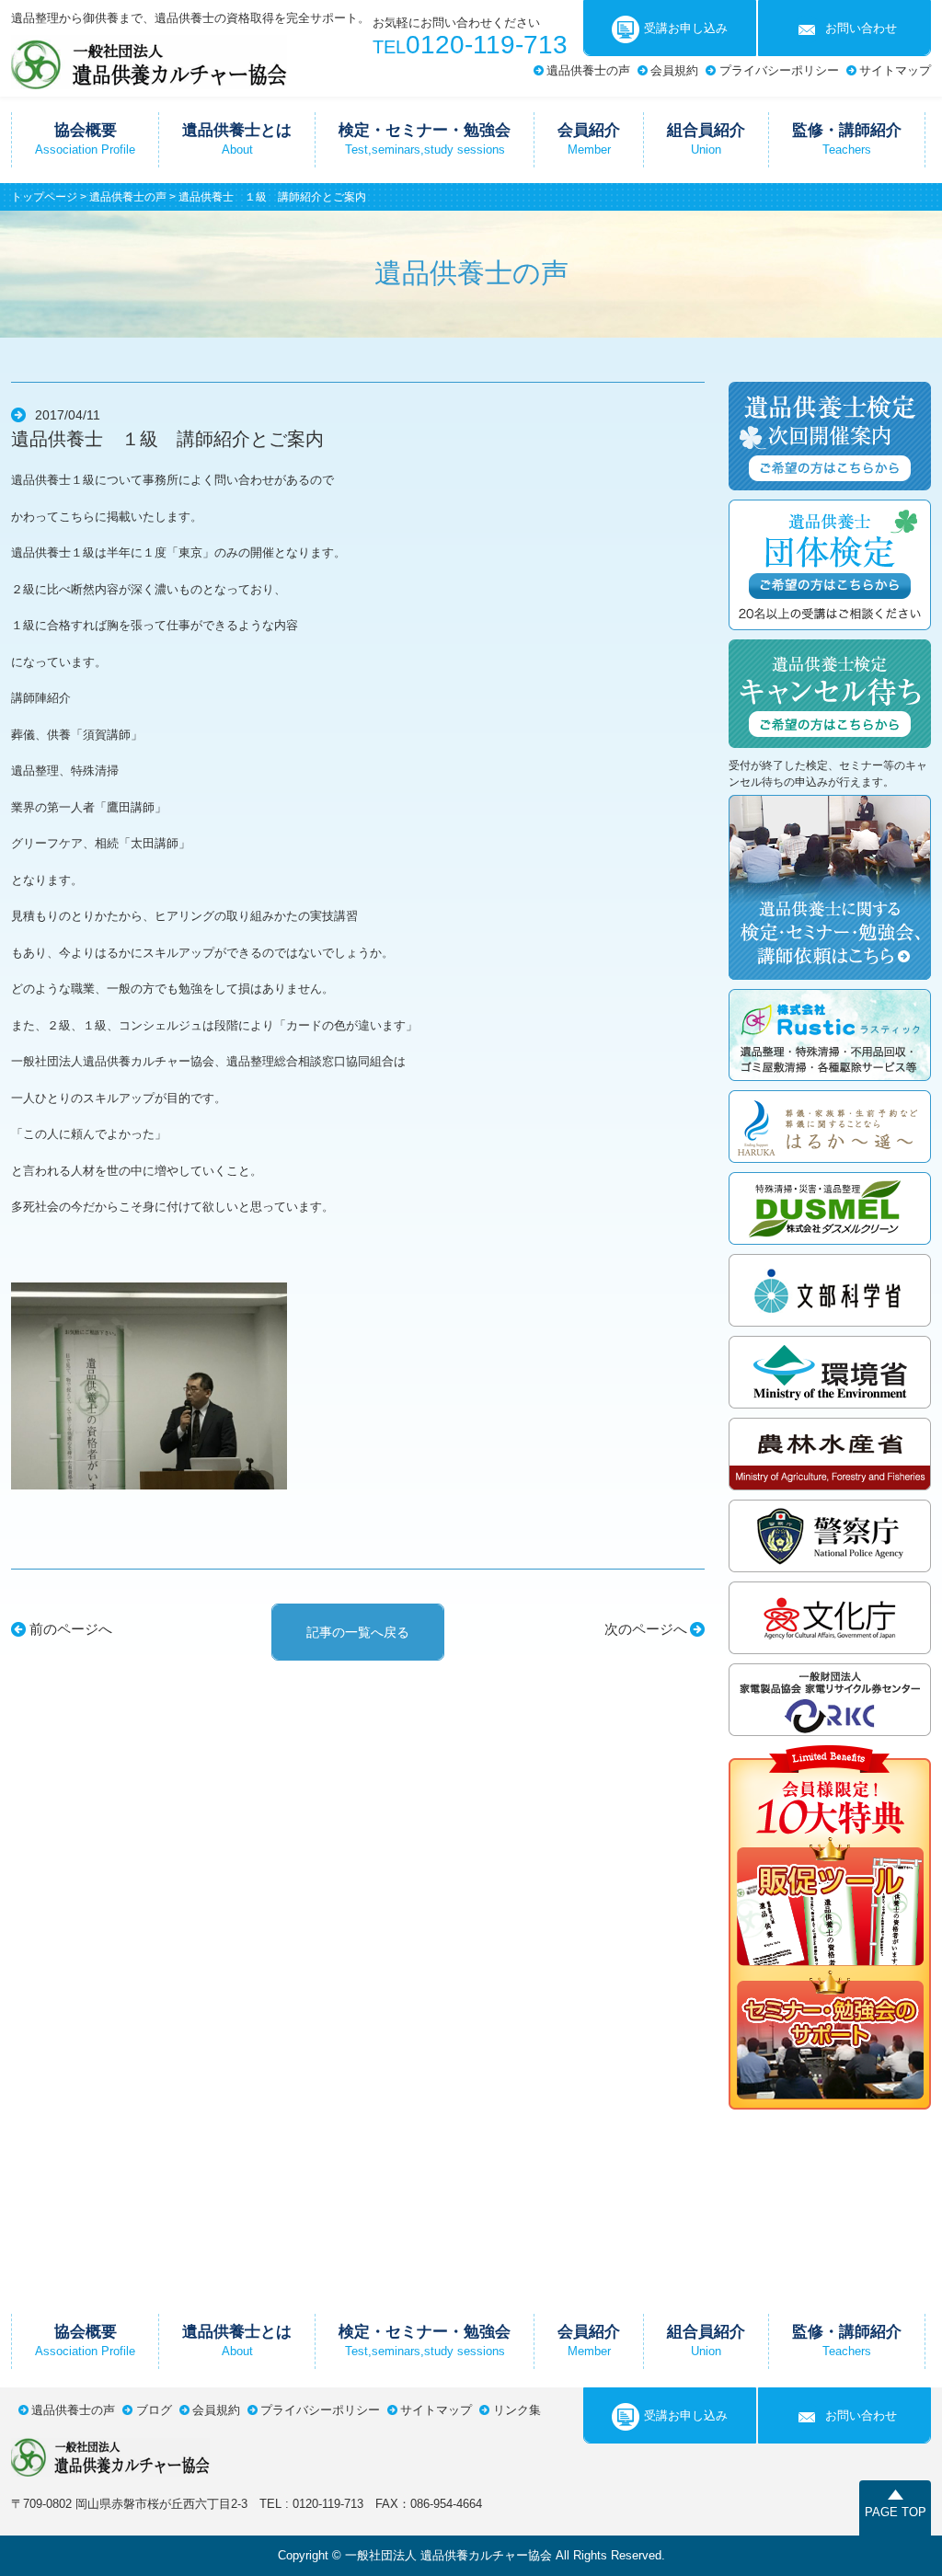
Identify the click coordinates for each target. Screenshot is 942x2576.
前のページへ (71, 1629)
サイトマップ (895, 70)
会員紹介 (589, 139)
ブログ (154, 2410)
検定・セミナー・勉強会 (425, 139)
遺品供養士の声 (588, 70)
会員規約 (674, 70)
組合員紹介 (706, 139)
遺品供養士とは (237, 139)
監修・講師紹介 (847, 139)
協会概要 (85, 139)
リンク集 (517, 2410)
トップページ (44, 197)
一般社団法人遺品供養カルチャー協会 (149, 62)
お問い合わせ (861, 28)
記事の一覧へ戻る (358, 1632)
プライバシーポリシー (779, 70)
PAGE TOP (896, 2512)
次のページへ (646, 1629)
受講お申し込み (686, 28)
